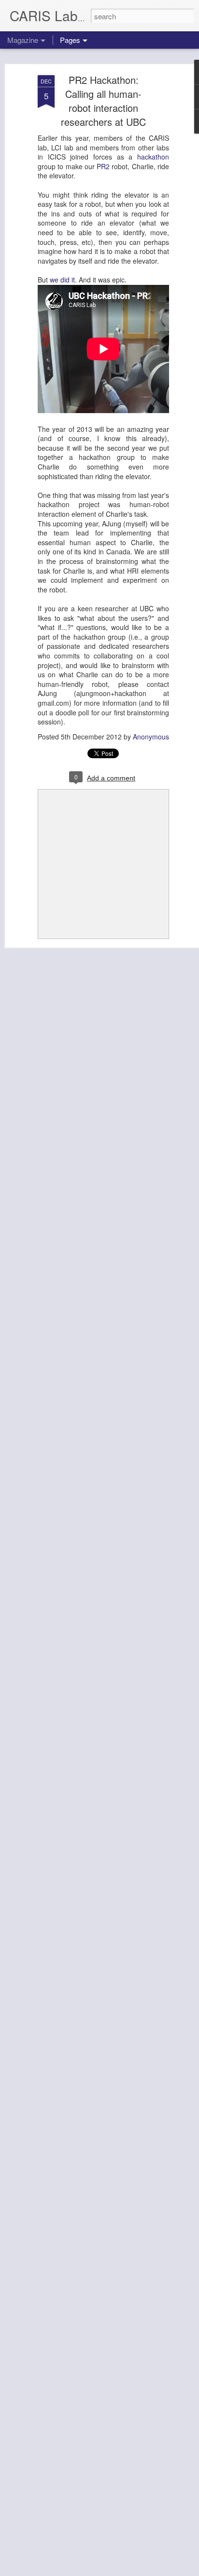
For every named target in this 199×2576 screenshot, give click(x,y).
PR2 (103, 166)
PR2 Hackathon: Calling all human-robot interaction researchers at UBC (103, 101)
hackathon (153, 157)
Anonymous (151, 737)
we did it (62, 280)
